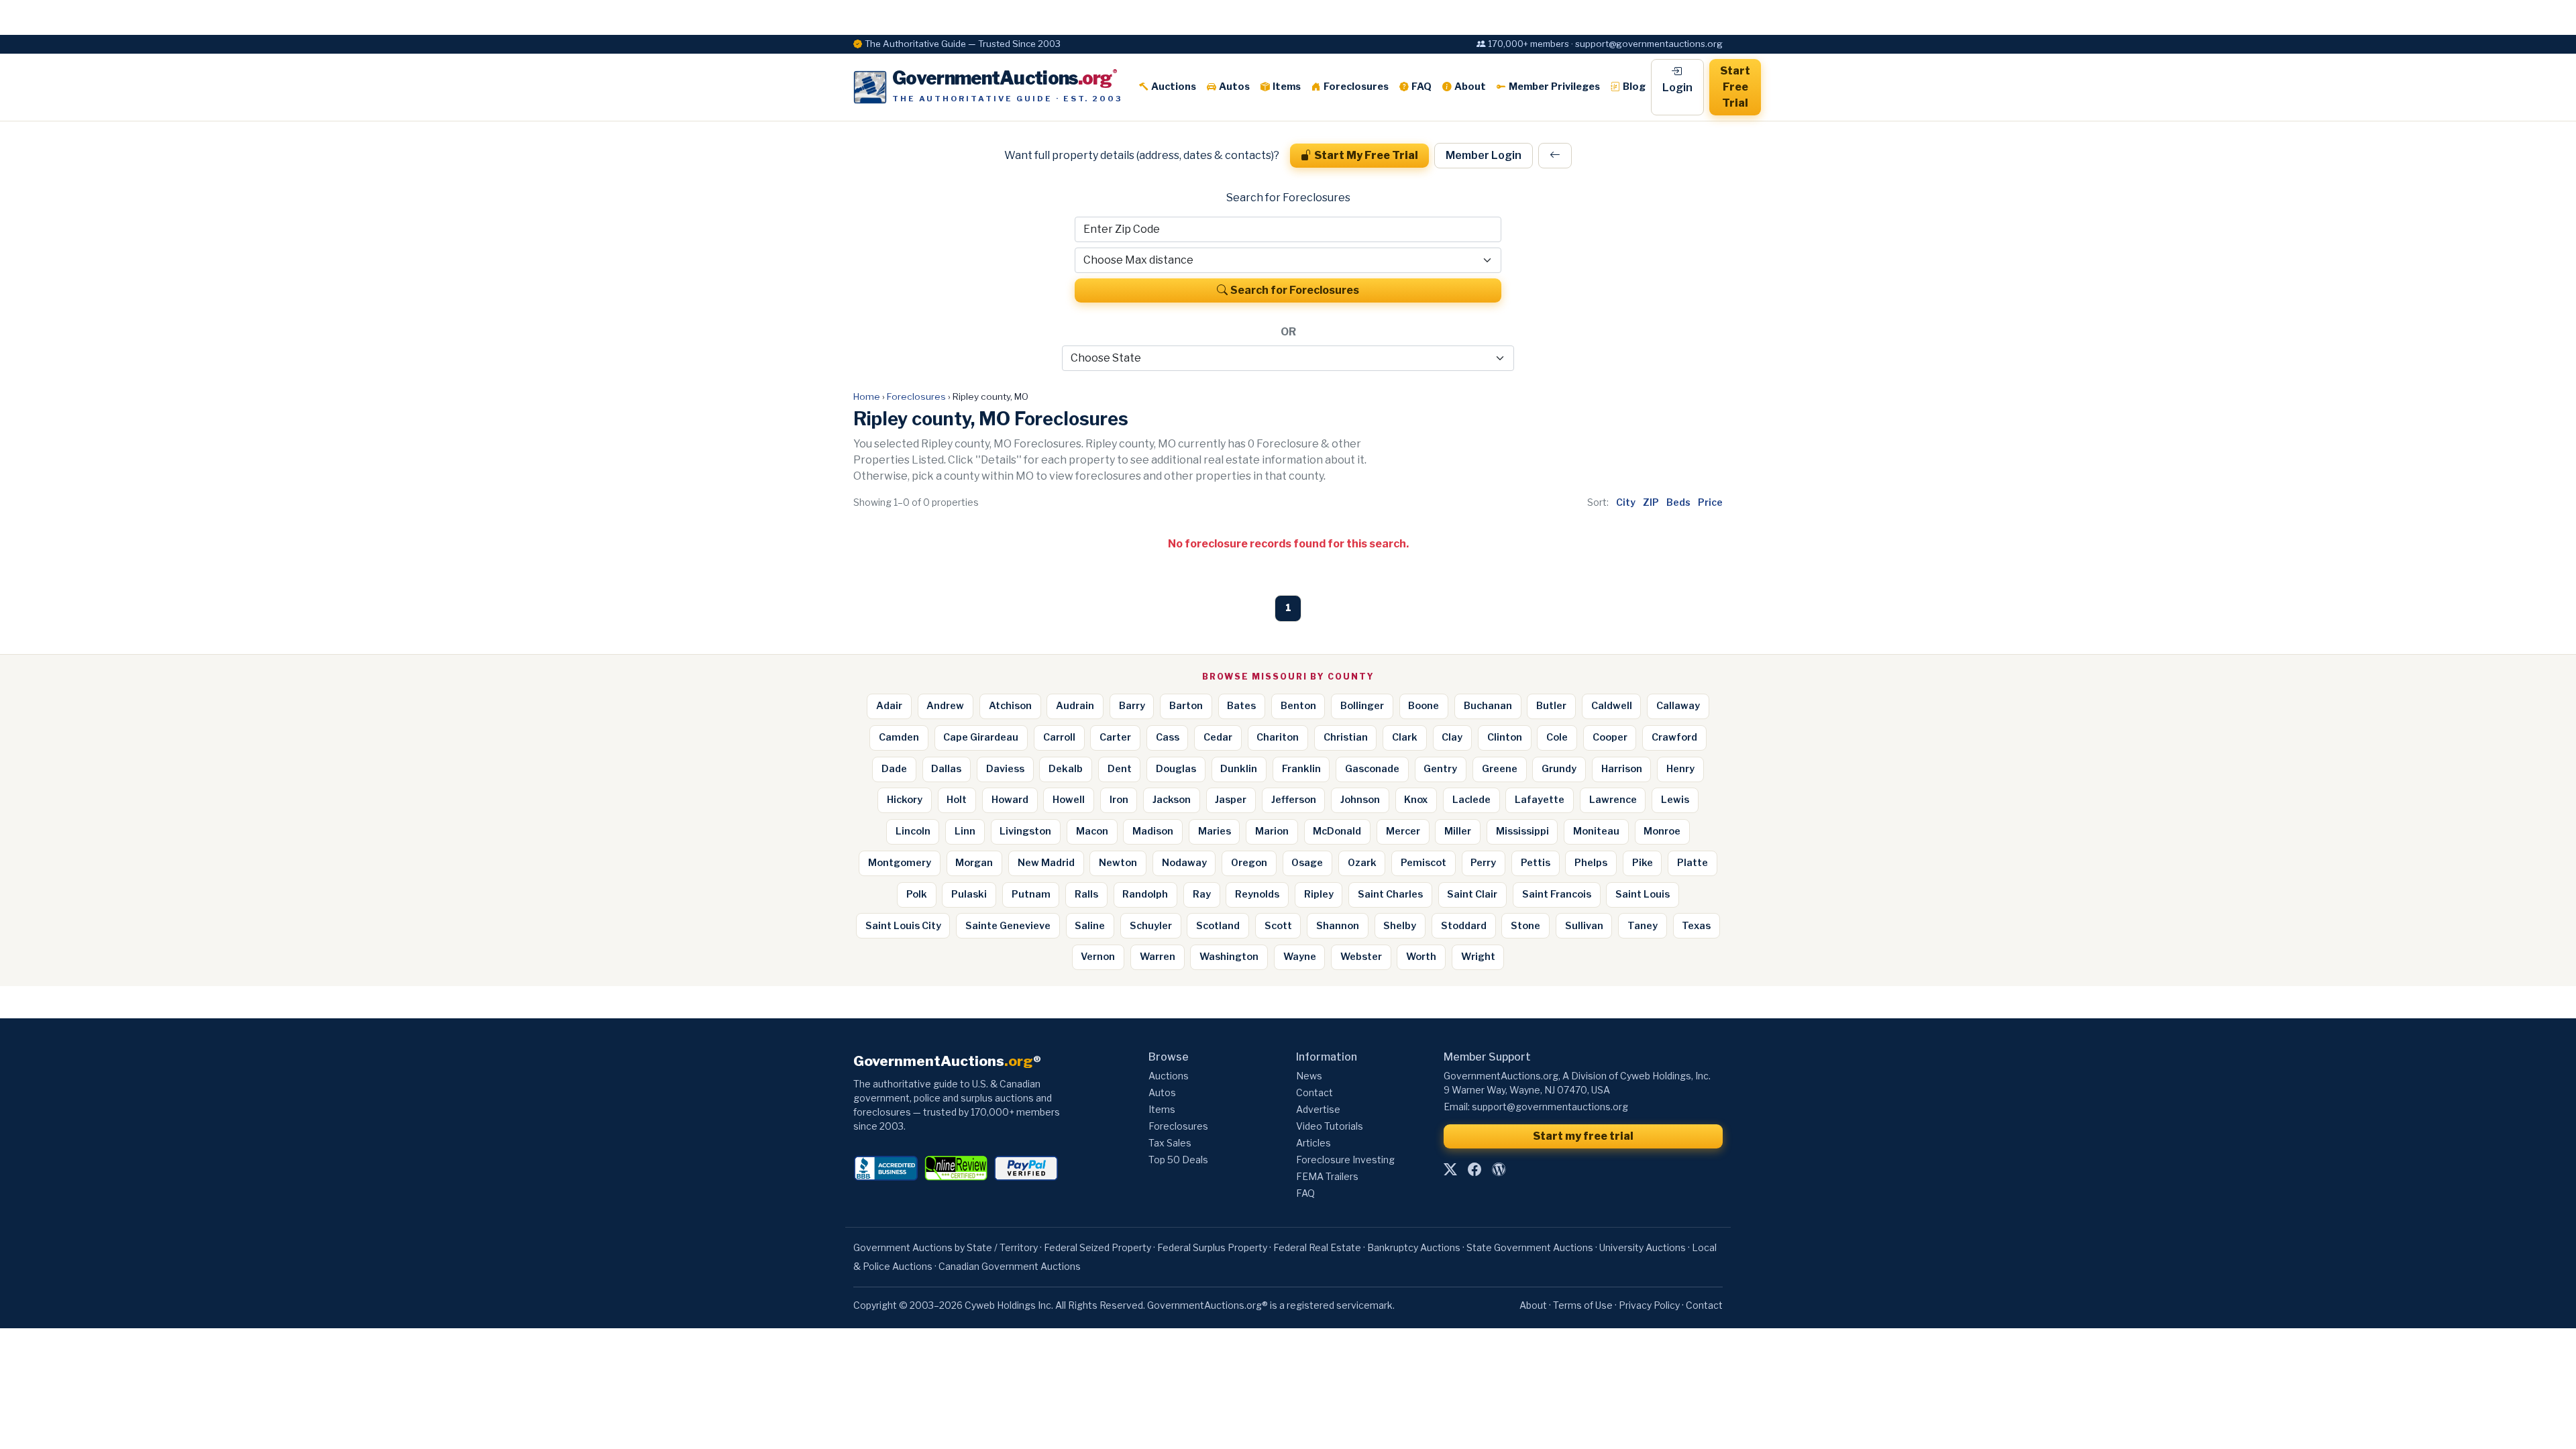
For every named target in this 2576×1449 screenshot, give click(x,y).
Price (1710, 502)
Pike (1643, 863)
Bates (1241, 706)
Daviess (1005, 769)
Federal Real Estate (1317, 1247)
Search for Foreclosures (1295, 290)
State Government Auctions (1530, 1247)
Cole (1557, 737)
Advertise (1318, 1109)
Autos (1234, 87)
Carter (1115, 737)
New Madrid (1046, 863)
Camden (899, 737)
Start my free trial (1583, 1136)
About (1470, 87)
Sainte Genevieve (1008, 926)
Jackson (1172, 800)
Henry (1680, 769)
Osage (1307, 863)
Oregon (1249, 863)
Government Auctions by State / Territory (946, 1247)
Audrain (1075, 706)
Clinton (1505, 737)
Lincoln (913, 831)
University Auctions (1643, 1247)
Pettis (1536, 863)
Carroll (1059, 737)
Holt (957, 800)
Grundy (1559, 769)
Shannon (1338, 926)
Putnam (1031, 894)
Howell (1069, 800)
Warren (1158, 957)
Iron (1119, 800)
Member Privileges (1554, 87)
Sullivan (1584, 926)
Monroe (1662, 831)
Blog (1634, 87)
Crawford (1674, 737)
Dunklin (1239, 769)
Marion (1272, 831)
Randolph (1145, 894)
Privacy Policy (1649, 1305)
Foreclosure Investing (1345, 1160)
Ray (1202, 894)
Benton (1298, 706)
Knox (1416, 800)
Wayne (1300, 957)
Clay (1452, 737)
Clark (1405, 737)
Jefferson (1294, 800)
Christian (1346, 737)
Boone (1424, 706)
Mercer (1403, 831)
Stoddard (1464, 926)
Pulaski (969, 894)
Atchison (1010, 706)
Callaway (1678, 706)
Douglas (1176, 769)
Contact (1314, 1092)
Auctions (1174, 87)
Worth (1421, 957)
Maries (1215, 831)
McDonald (1337, 831)
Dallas (946, 769)
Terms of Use (1583, 1305)
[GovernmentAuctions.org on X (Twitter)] (1450, 1169)
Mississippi (1522, 831)
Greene (1500, 769)
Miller (1458, 831)
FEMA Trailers (1327, 1176)
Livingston (1025, 831)
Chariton (1278, 737)
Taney (1643, 926)
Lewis (1675, 800)
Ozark (1362, 863)
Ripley (1319, 894)
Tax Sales (1170, 1143)
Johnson (1360, 800)
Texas (1696, 926)
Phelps (1591, 863)
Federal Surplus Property (1212, 1247)
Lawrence (1613, 800)
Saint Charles (1390, 894)
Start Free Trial (1735, 87)
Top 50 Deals (1178, 1160)
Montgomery (900, 863)
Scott (1278, 926)
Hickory (905, 800)
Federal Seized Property (1097, 1247)
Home (867, 396)
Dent (1120, 769)
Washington (1229, 957)
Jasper (1231, 800)
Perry (1483, 863)
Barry (1132, 706)
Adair (889, 706)
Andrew (945, 706)
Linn (965, 831)
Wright (1478, 957)
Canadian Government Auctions (1010, 1266)
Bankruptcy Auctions (1414, 1247)
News (1309, 1076)
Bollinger (1362, 706)
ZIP (1651, 502)
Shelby (1400, 926)
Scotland (1218, 926)
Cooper (1610, 737)
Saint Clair (1472, 894)
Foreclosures (1356, 87)
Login (1677, 88)
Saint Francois (1557, 894)
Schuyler (1151, 926)
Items (1287, 87)
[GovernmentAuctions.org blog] (1499, 1169)
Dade (894, 769)
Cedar (1218, 737)
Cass (1168, 737)
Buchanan (1488, 706)
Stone (1525, 926)
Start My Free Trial (1366, 155)
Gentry (1440, 769)
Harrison (1622, 769)
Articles (1313, 1143)
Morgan (974, 863)
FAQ (1421, 87)
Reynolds (1257, 894)
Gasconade (1372, 769)
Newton (1118, 863)
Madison (1153, 831)
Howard (1010, 800)
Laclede (1471, 800)
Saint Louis (1643, 894)
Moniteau (1596, 831)
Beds (1678, 502)
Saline (1090, 926)
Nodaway (1184, 863)
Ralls (1086, 894)
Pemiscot (1424, 863)
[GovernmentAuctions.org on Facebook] (1474, 1169)
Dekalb (1066, 769)
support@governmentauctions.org (1550, 1107)
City (1626, 502)
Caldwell (1612, 706)
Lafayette (1540, 800)
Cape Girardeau (981, 737)
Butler (1551, 706)
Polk (917, 894)
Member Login (1484, 155)
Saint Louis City (903, 926)
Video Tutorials (1330, 1126)
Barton (1186, 706)
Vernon (1098, 957)
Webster (1361, 957)
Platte (1693, 863)
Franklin (1301, 769)
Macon (1092, 831)
